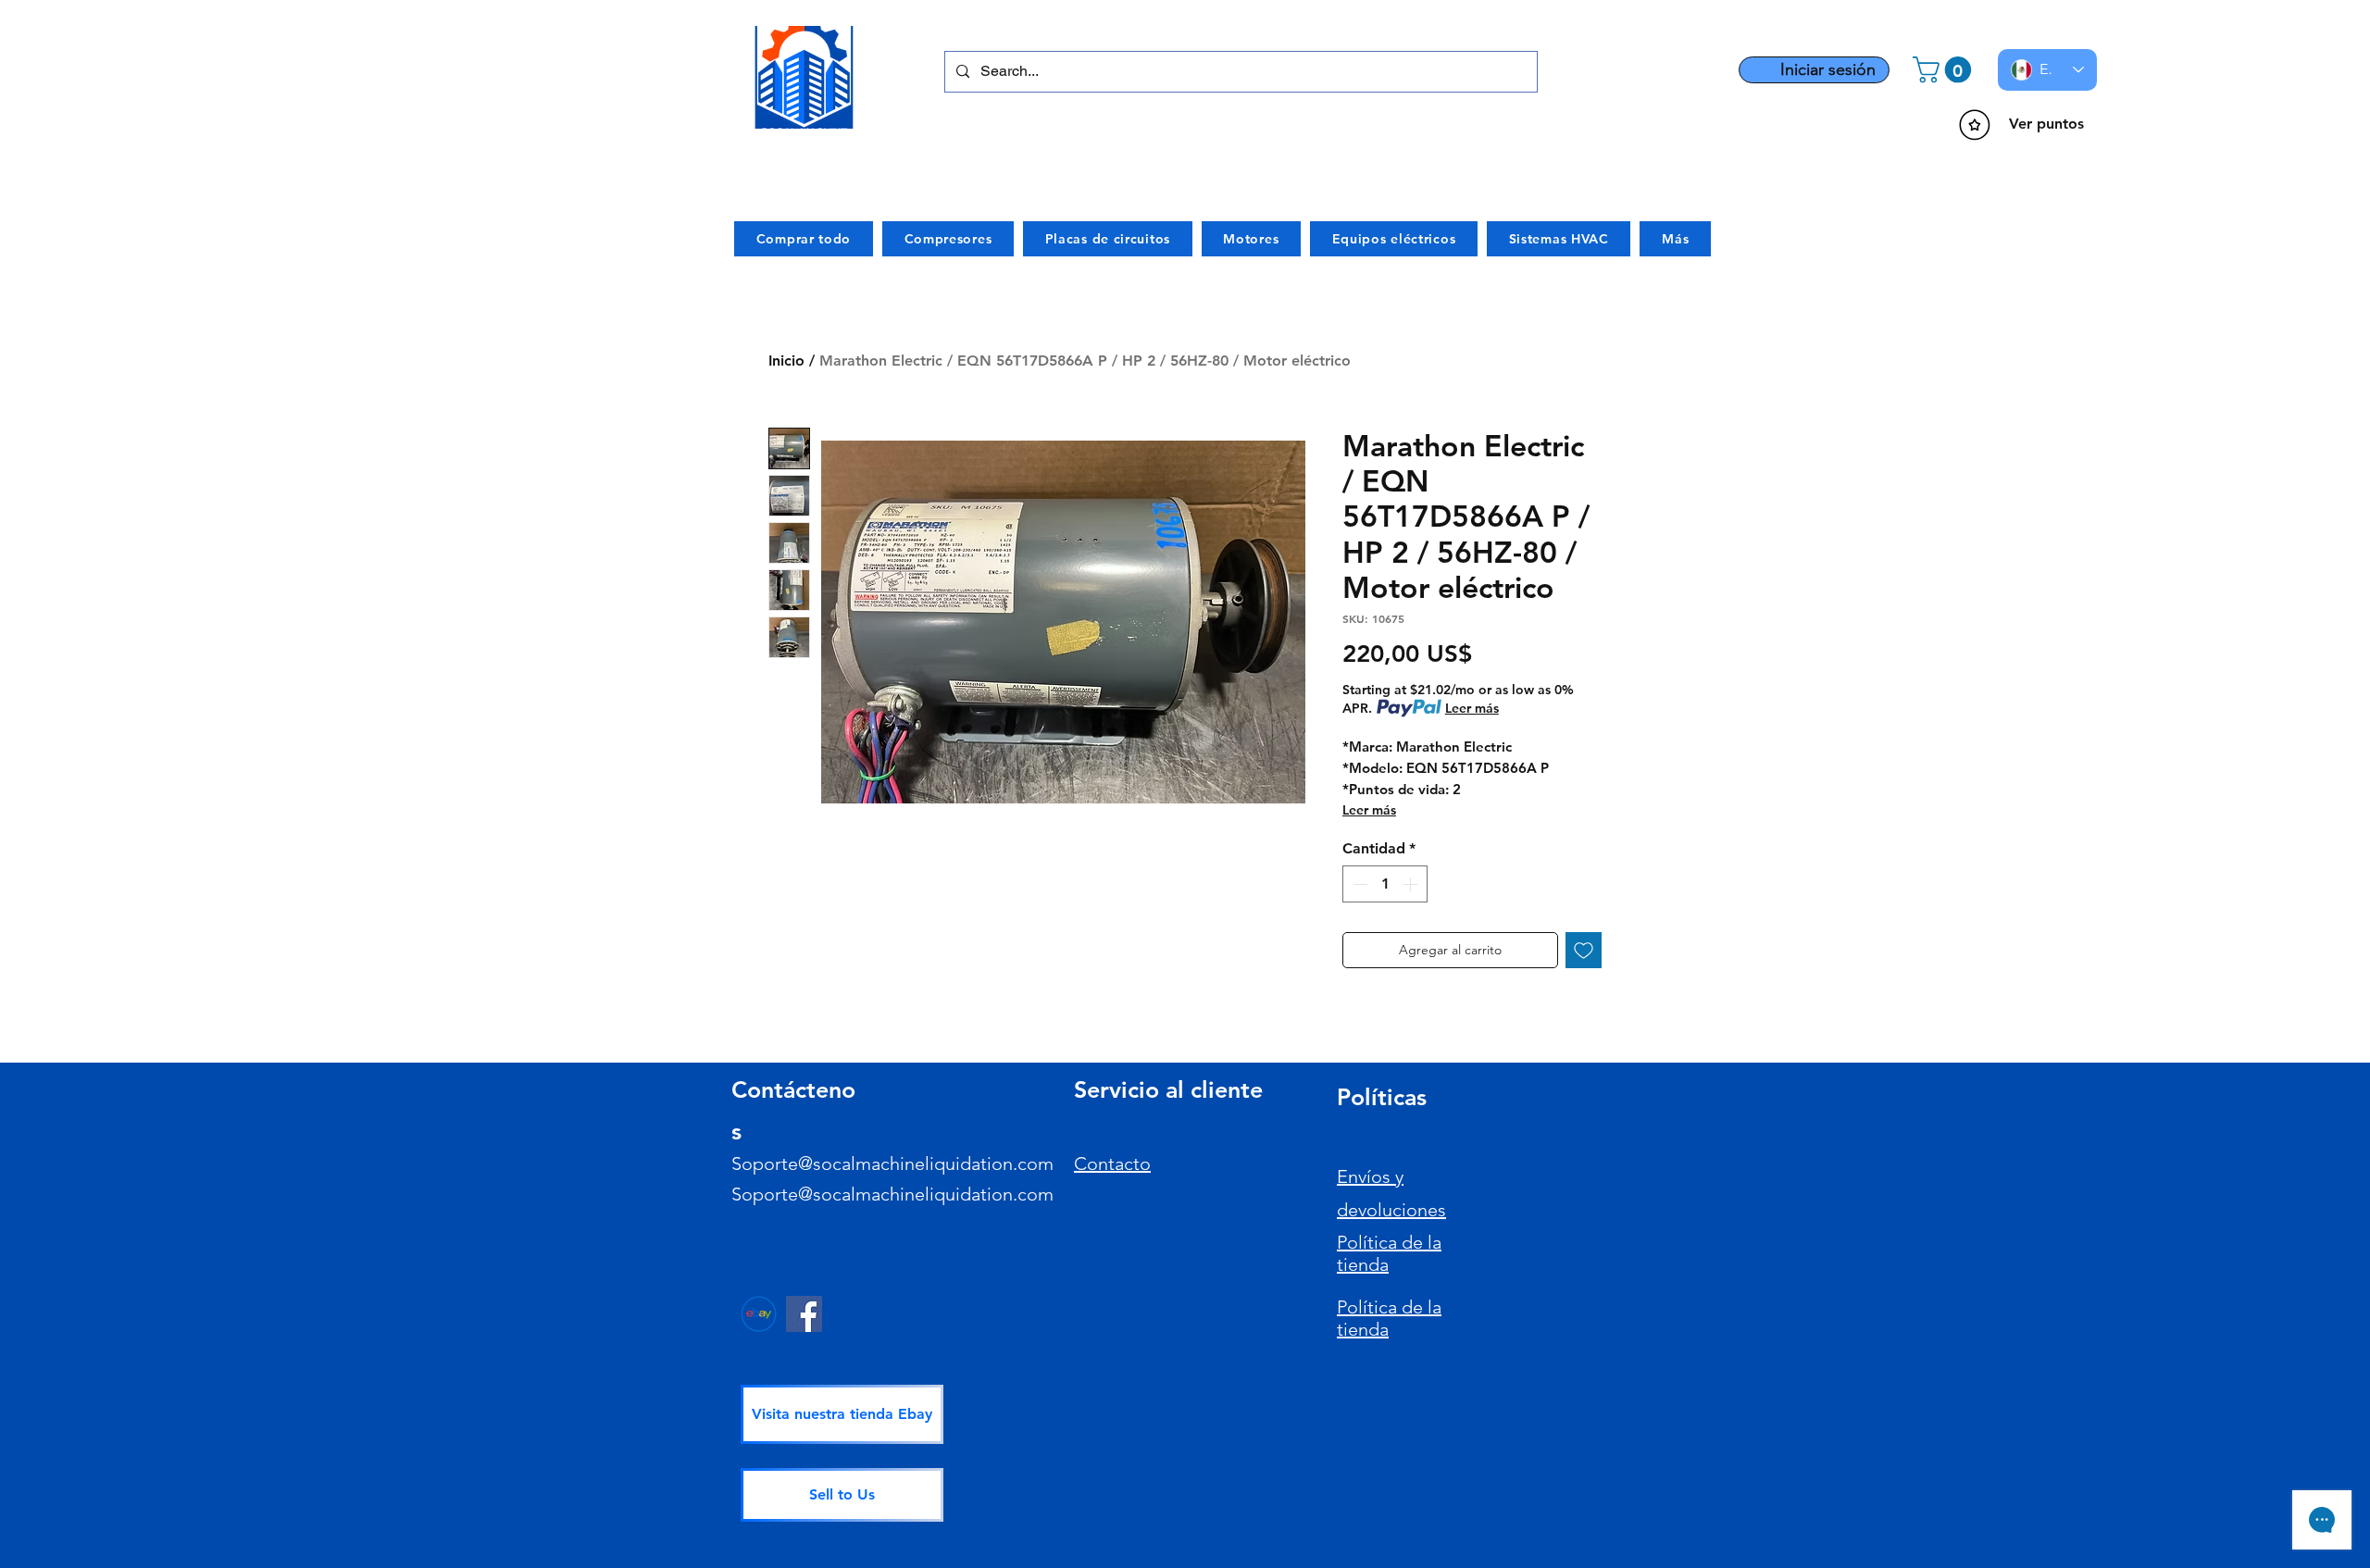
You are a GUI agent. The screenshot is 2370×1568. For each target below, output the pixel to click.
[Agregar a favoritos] (1584, 950)
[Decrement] (1358, 884)
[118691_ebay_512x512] (759, 1314)
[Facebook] (804, 1314)
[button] (1945, 70)
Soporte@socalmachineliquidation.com (892, 1164)
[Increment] (1412, 884)
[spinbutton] (1385, 884)
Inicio (786, 361)
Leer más (1472, 708)
